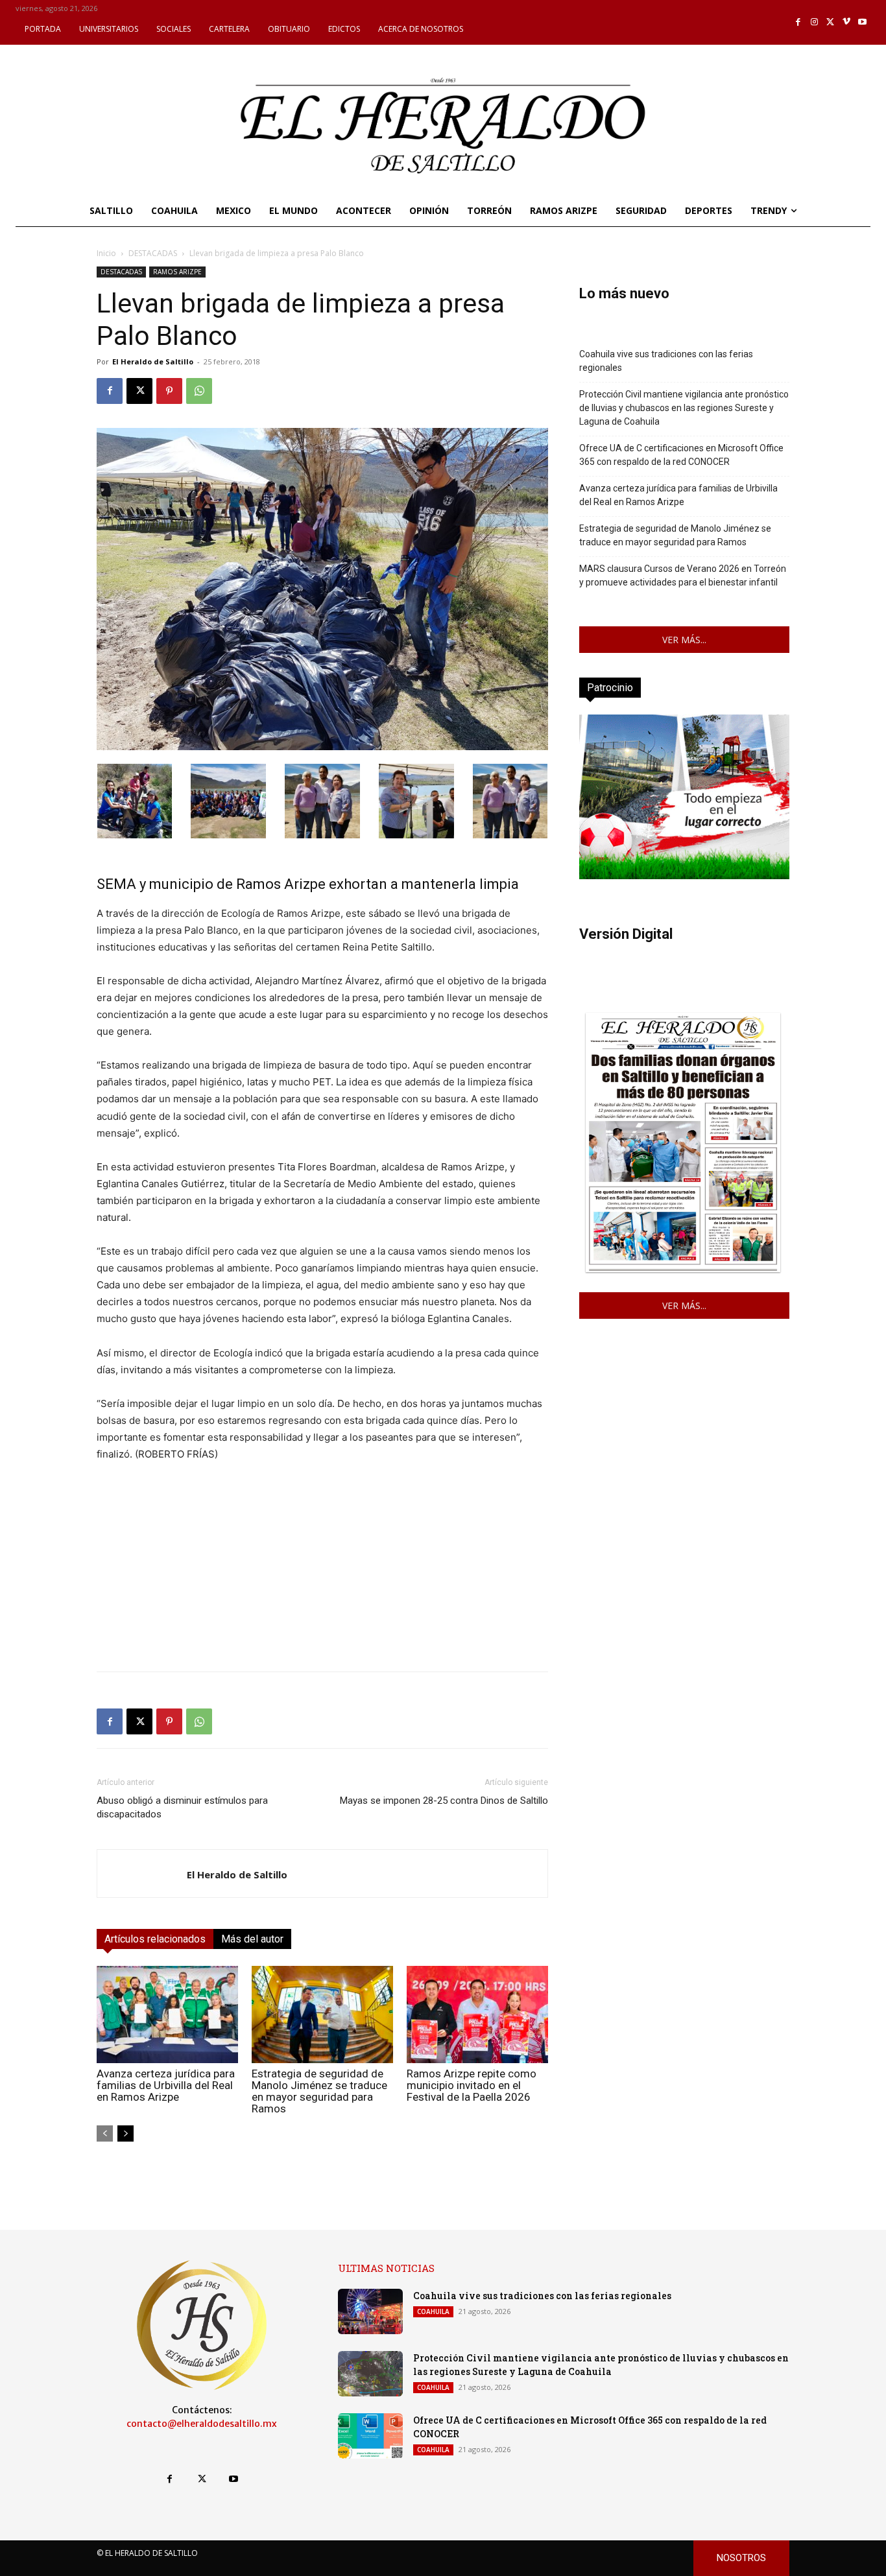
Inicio (106, 253)
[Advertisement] (322, 1570)
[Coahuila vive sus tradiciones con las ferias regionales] (370, 2311)
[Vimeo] (847, 22)
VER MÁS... (684, 640)
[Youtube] (862, 22)
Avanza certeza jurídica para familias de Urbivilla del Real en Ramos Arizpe (166, 2085)
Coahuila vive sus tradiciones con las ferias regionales (666, 361)
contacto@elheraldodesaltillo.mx (202, 2424)
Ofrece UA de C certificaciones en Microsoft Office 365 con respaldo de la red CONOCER (681, 455)
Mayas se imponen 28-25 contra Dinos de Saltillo (444, 1801)
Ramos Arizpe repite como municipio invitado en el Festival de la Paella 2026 (472, 2085)
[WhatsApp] (199, 391)
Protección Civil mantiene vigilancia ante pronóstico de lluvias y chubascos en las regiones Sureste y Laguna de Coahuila (684, 408)
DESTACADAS (153, 253)
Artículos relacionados (155, 1939)
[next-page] (126, 2133)
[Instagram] (814, 22)
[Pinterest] (169, 391)
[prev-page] (105, 2133)
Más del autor (252, 1939)
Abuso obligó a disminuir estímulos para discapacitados (182, 1807)
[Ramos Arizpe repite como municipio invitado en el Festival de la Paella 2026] (477, 2015)
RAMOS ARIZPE (177, 272)
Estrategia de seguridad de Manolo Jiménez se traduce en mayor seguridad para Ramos (319, 2091)
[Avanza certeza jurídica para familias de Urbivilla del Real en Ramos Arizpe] (167, 2015)
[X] (831, 22)
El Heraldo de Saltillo (153, 361)
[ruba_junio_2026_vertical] (684, 876)
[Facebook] (799, 22)
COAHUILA (433, 2311)
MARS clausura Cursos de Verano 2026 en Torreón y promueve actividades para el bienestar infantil (683, 575)
